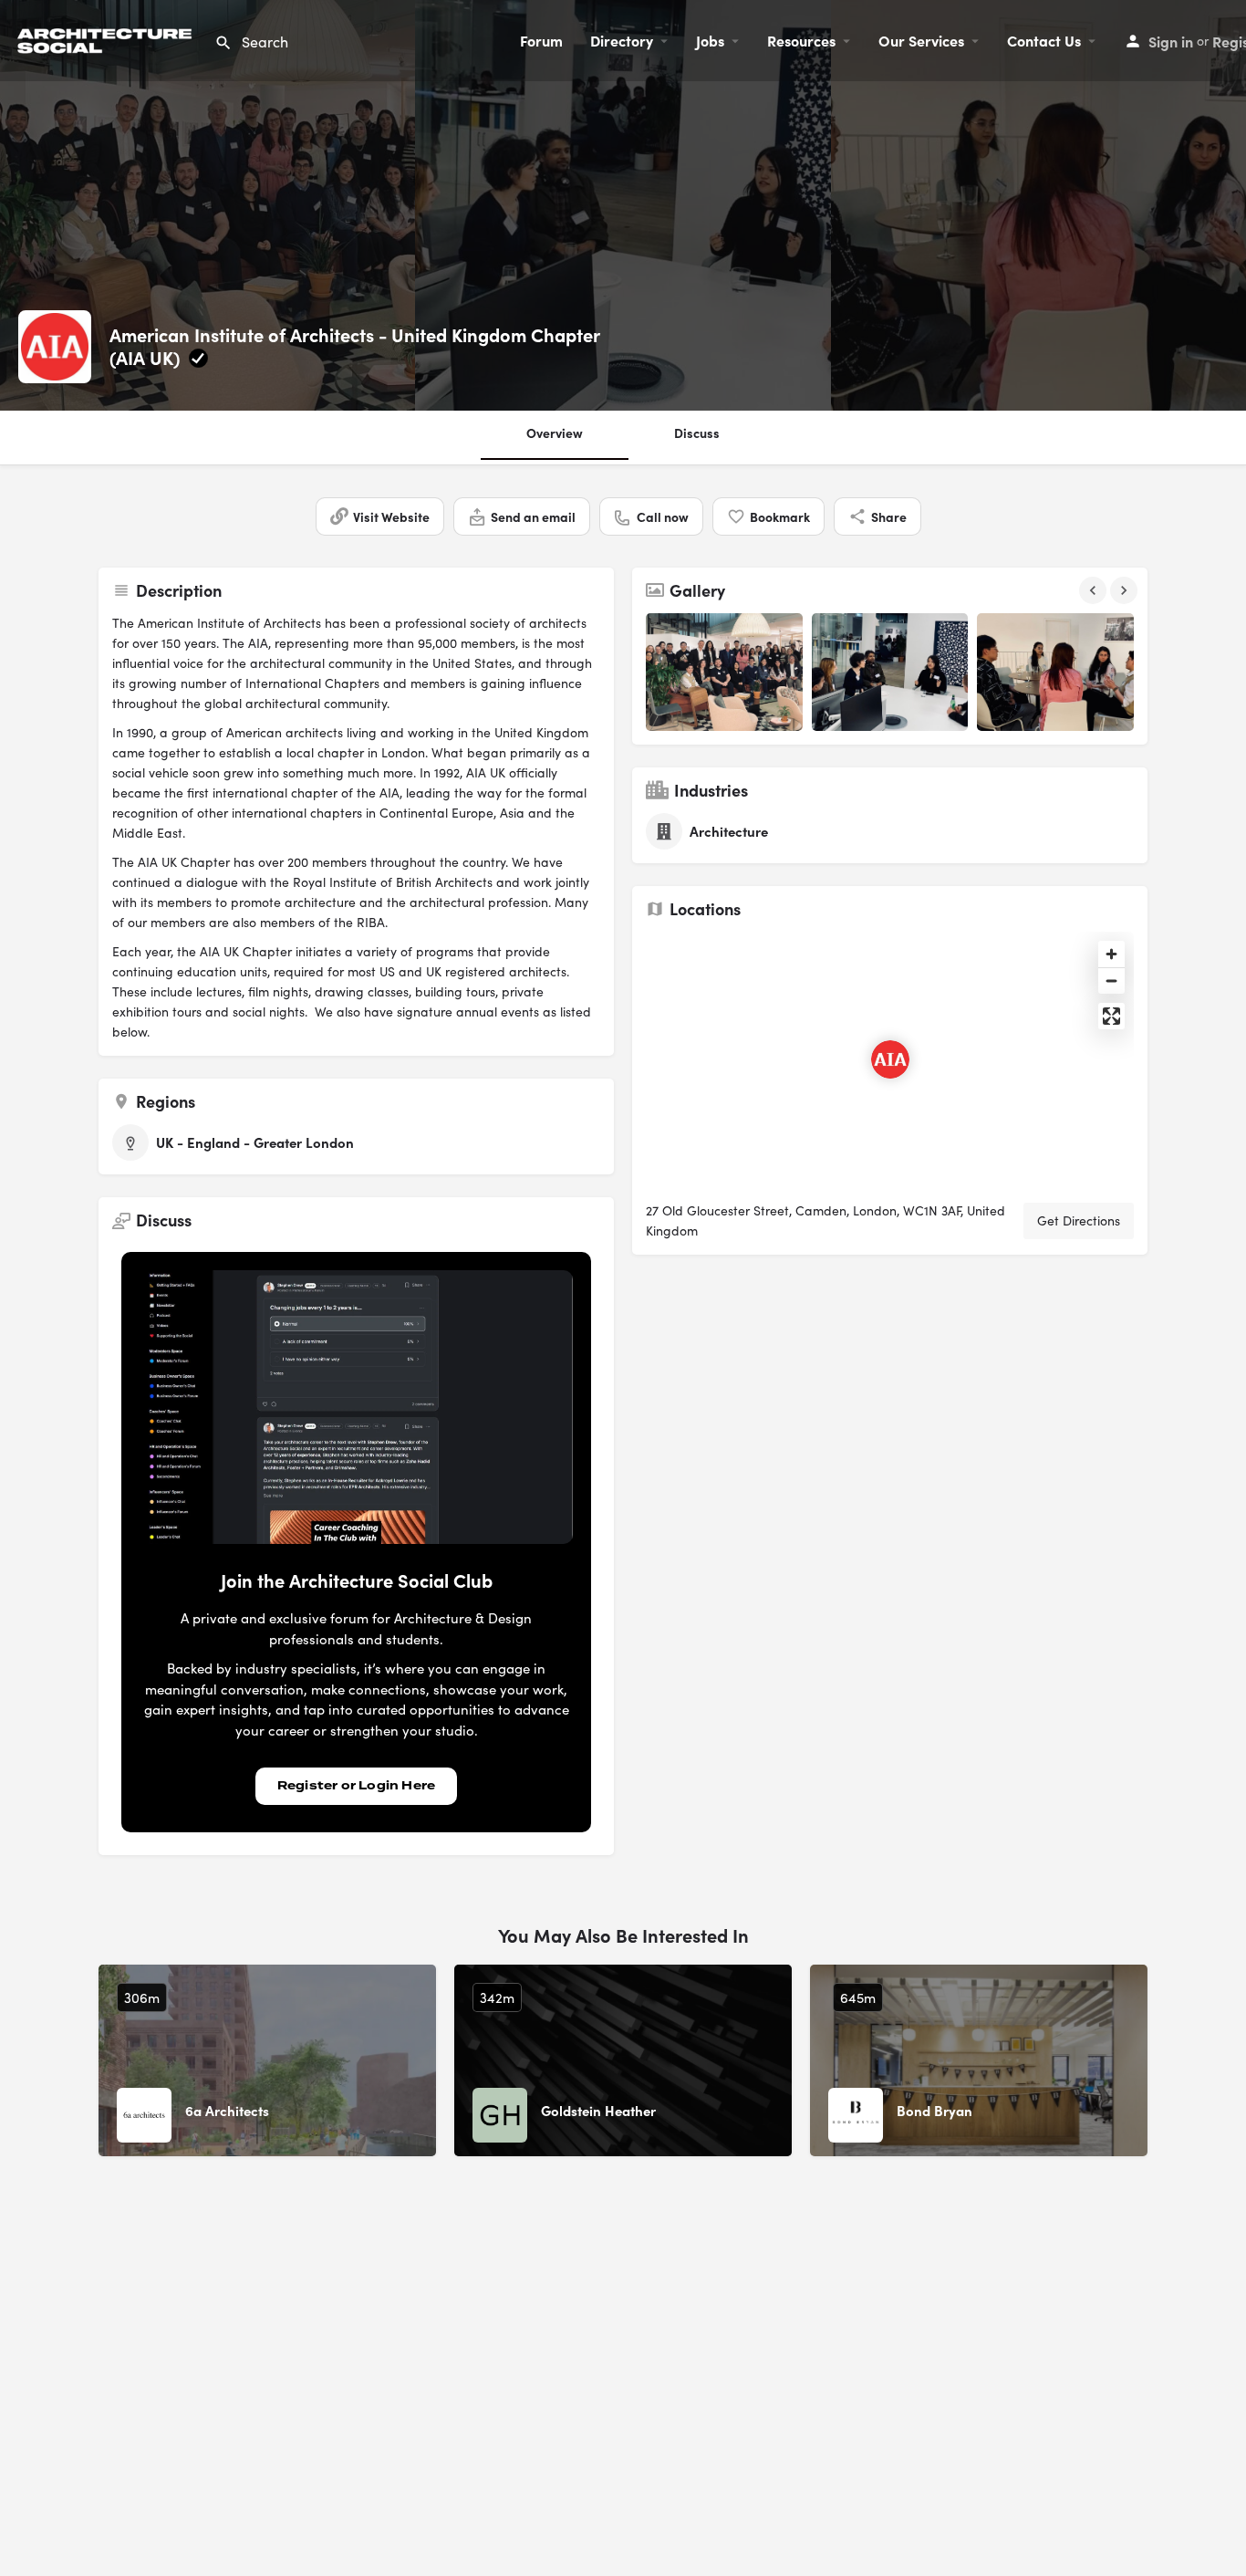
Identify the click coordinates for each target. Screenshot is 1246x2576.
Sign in (1171, 41)
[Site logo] (107, 38)
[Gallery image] (724, 672)
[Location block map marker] (890, 1059)
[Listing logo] (55, 347)
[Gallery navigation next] (1126, 590)
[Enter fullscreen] (1111, 1016)
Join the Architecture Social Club (357, 1580)
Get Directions (1079, 1220)
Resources (801, 40)
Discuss (697, 433)
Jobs (710, 40)
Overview (555, 433)
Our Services (921, 40)
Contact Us (1044, 40)
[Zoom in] (1111, 954)
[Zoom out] (1111, 980)
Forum (541, 40)
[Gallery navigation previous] (1095, 590)
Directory (622, 40)
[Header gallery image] (208, 205)
